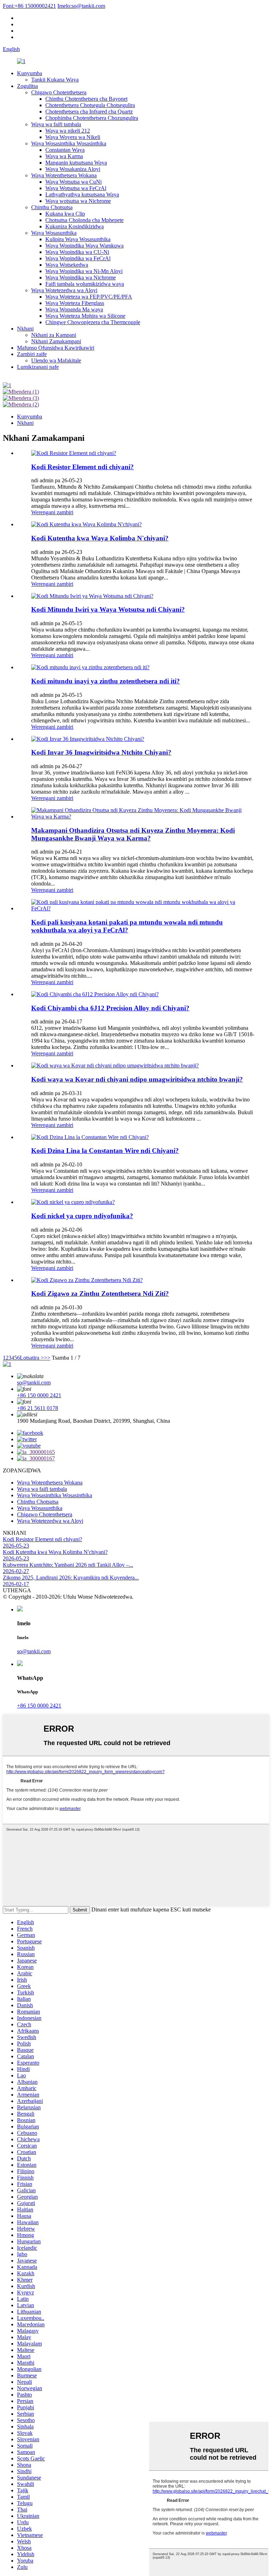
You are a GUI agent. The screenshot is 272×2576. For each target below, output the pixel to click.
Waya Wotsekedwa (67, 265)
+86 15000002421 (29, 6)
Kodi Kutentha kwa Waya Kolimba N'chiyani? (100, 538)
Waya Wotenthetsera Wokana (64, 175)
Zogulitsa (27, 86)
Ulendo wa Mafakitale (56, 360)
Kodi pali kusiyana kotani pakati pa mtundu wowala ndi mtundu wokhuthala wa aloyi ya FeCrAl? (127, 926)
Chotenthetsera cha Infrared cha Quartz (89, 112)
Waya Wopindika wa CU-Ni (77, 252)
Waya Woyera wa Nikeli (73, 137)
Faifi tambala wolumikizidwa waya (85, 284)
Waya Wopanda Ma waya (74, 309)
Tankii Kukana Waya (55, 80)
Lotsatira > (32, 1358)
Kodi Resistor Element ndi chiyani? (83, 467)
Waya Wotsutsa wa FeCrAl (76, 188)
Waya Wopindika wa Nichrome (81, 277)
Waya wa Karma (64, 156)
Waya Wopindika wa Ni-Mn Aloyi (84, 271)
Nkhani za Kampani (54, 335)
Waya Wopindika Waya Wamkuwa (84, 246)
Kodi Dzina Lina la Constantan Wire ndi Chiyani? (105, 1151)
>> (47, 1358)
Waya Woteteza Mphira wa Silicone (85, 316)
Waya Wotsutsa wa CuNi (73, 182)
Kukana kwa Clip (65, 214)
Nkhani (25, 329)
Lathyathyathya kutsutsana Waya (82, 195)
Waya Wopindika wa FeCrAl (78, 258)
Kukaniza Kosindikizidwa (75, 226)
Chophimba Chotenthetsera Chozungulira (92, 118)
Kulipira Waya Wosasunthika (78, 239)
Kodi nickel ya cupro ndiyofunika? (82, 1216)
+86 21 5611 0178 (38, 1408)
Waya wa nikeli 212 (68, 131)
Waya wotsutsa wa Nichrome (78, 201)
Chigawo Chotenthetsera (59, 92)
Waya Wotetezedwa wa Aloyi (64, 290)
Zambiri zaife (32, 354)
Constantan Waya (65, 150)
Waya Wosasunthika (54, 233)
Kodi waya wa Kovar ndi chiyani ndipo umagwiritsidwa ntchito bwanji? (137, 1079)
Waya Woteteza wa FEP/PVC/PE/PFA (89, 297)
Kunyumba (30, 73)
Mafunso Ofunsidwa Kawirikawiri (56, 348)
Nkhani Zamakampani (56, 341)
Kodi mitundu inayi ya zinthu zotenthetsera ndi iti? (106, 681)
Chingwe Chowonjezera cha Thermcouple (93, 322)
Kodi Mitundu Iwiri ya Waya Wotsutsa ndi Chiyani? (108, 609)
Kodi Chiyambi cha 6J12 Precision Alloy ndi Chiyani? (110, 1008)
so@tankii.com (81, 6)
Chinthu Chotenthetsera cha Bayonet (86, 99)
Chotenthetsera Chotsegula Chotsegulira (90, 105)
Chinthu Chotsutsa (52, 207)
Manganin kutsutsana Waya (76, 163)
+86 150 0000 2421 (39, 1395)
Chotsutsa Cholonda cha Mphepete (84, 220)
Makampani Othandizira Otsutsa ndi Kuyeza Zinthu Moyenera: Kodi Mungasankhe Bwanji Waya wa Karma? (133, 834)
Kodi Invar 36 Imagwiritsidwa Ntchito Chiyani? (101, 752)
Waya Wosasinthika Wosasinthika (69, 143)
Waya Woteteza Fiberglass (75, 303)
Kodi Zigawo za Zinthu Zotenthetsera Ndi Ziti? (100, 1293)
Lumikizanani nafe (38, 367)
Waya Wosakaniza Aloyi (73, 169)
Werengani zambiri (52, 512)
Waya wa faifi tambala (56, 124)
